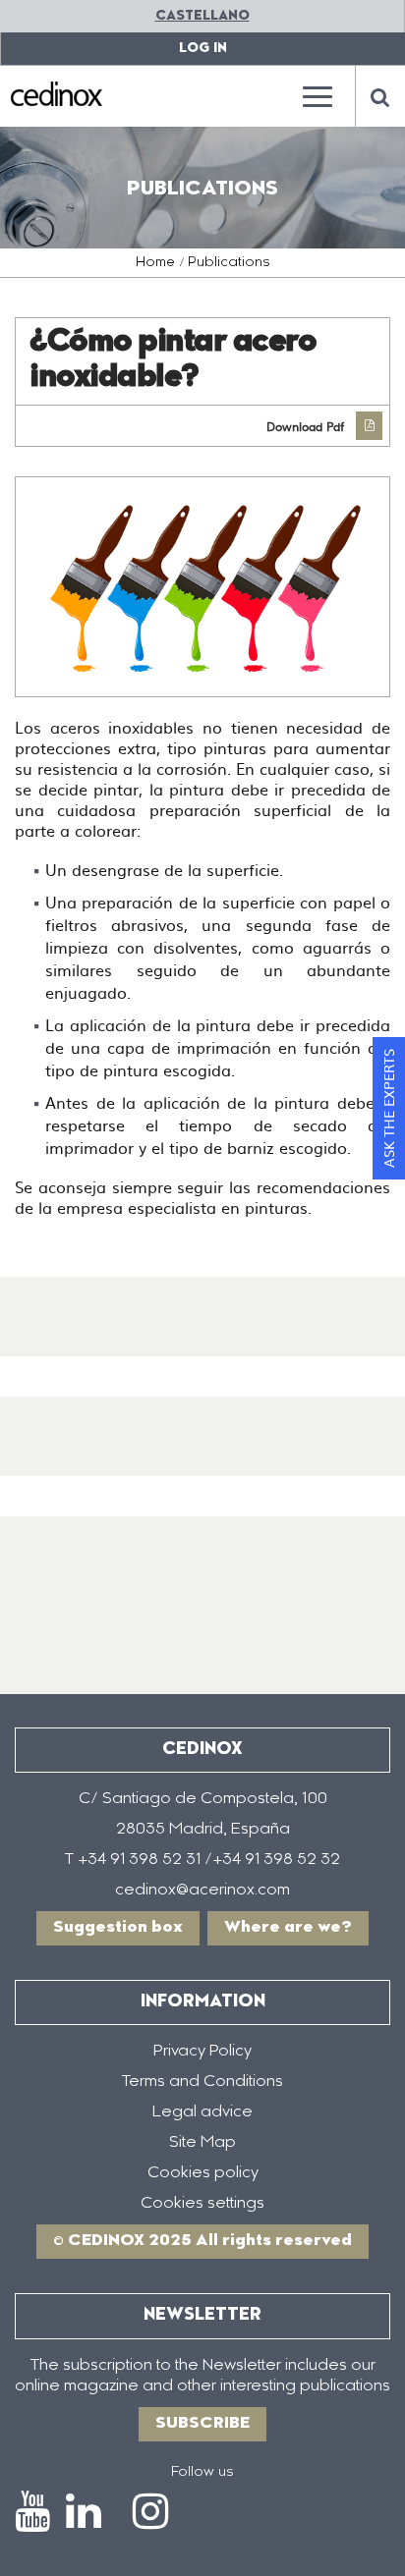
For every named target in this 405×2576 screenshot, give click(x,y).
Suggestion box (118, 1928)
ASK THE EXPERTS (388, 1108)
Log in (203, 49)
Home (155, 263)
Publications (229, 263)
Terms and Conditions (202, 2082)
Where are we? (288, 1928)
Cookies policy (203, 2173)
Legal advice (202, 2112)
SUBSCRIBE (202, 2424)
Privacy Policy (202, 2052)
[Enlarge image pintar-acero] (202, 587)
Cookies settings (202, 2204)
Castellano (202, 16)
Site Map (202, 2143)
